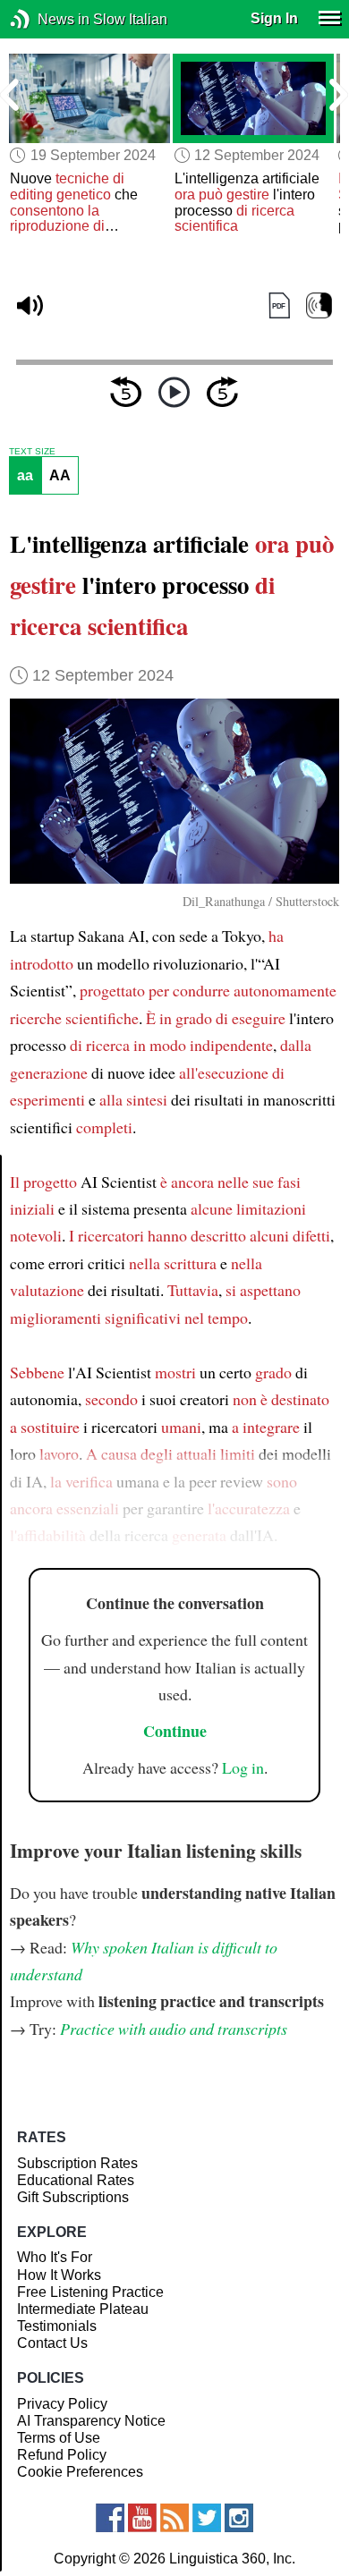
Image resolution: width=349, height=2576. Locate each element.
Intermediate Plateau (83, 2309)
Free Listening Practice (90, 2292)
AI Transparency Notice (91, 2421)
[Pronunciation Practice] (319, 305)
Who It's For (55, 2257)
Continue (175, 1731)
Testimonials (57, 2326)
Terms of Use (59, 2438)
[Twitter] (207, 2518)
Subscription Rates (77, 2163)
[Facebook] (110, 2518)
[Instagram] (239, 2518)
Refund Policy (62, 2455)
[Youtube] (142, 2518)
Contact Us (52, 2343)
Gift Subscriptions (73, 2197)
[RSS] (174, 2518)
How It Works (59, 2275)
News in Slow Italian (47, 19)
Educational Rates (76, 2180)
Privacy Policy (62, 2404)
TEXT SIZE (32, 452)
